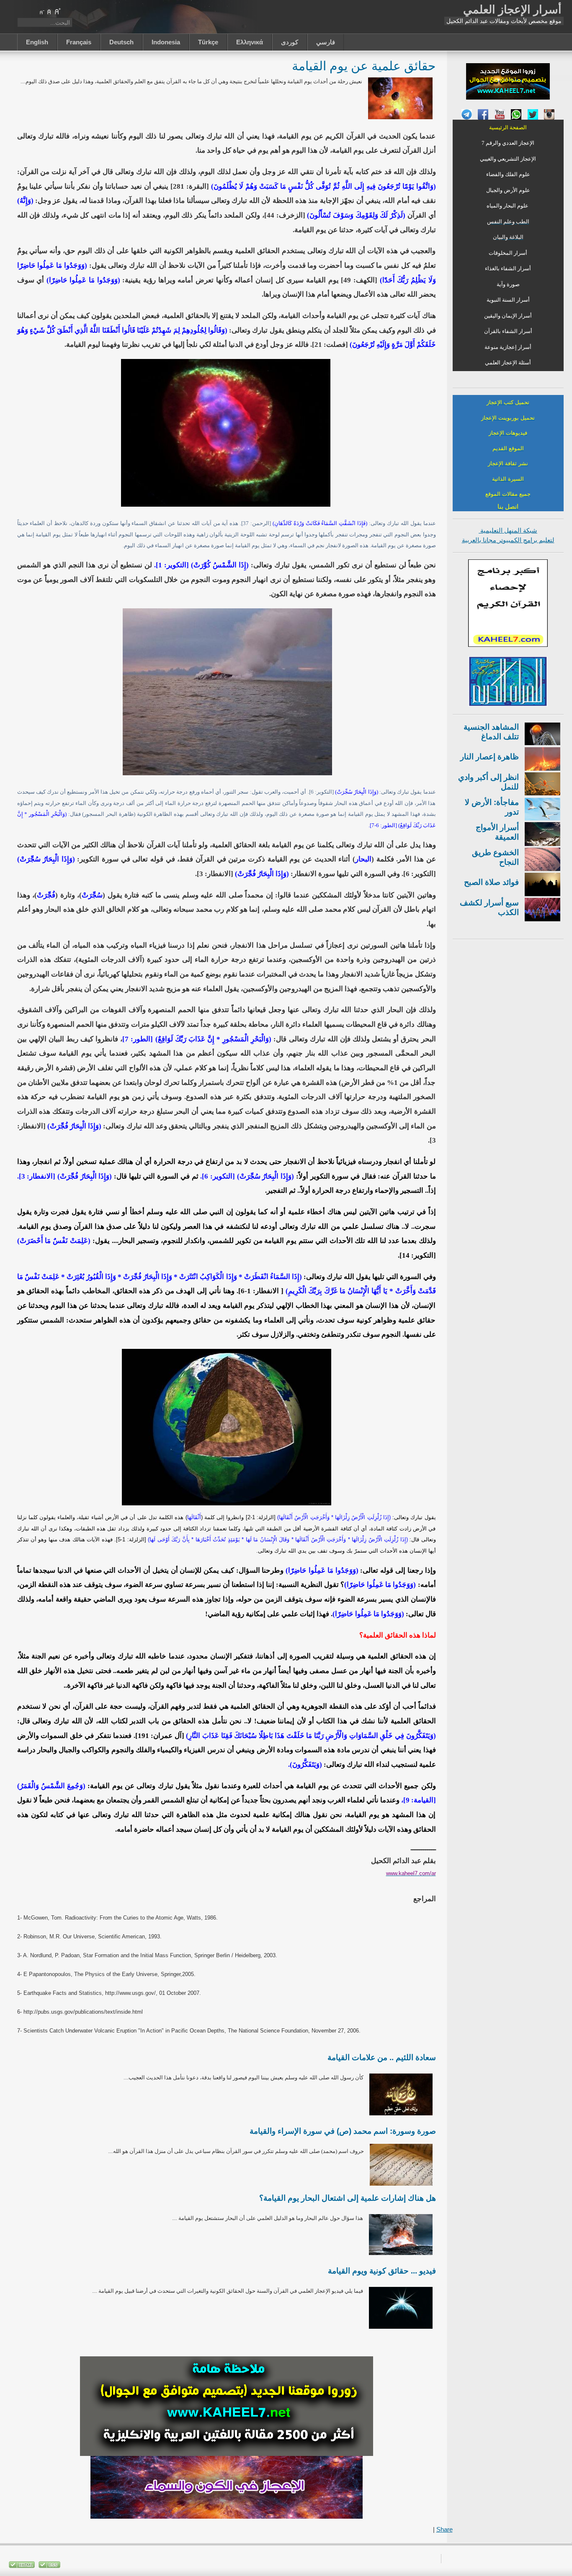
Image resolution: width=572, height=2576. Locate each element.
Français (79, 42)
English (37, 42)
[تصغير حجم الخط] (41, 11)
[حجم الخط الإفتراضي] (49, 11)
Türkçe (208, 42)
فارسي (326, 42)
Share (444, 2529)
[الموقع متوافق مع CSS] (49, 2566)
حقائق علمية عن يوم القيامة (364, 65)
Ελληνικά (250, 42)
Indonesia (166, 42)
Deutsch (121, 42)
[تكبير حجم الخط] (57, 11)
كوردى (290, 42)
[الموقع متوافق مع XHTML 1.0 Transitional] (22, 2566)
